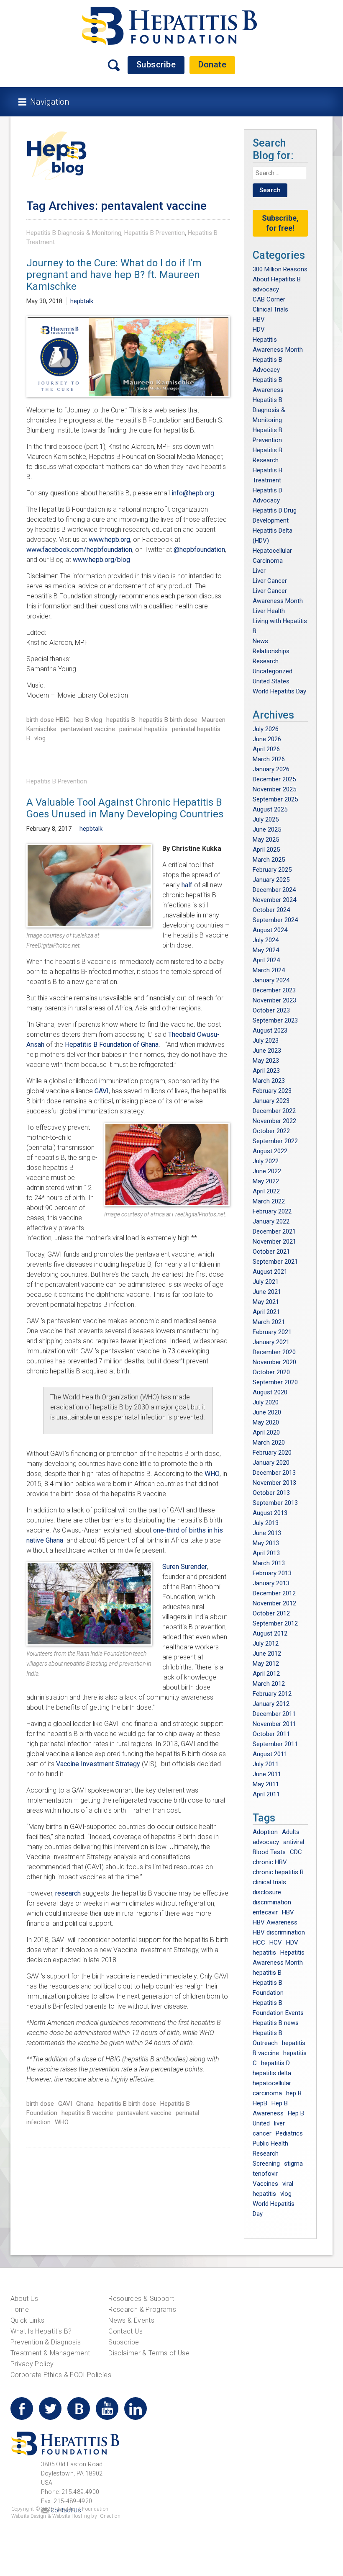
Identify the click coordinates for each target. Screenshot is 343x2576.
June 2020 (267, 1412)
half (187, 885)
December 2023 (274, 990)
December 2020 (274, 1352)
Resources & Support (141, 2299)
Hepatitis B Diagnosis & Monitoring (74, 233)
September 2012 (275, 1623)
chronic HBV (270, 1862)
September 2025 (275, 799)
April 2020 (266, 1432)
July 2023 (266, 1041)
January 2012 (271, 1704)
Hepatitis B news (276, 2023)
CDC (296, 1852)
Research (266, 661)
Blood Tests (269, 1852)
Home (20, 2309)
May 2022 (266, 1181)
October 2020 (271, 1372)
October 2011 (271, 1734)
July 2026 (266, 729)
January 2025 (271, 880)
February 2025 (272, 870)
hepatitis (264, 1953)
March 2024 (269, 970)
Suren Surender (185, 1567)
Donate (212, 64)
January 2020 (271, 1463)
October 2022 (271, 1131)
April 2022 (266, 1191)
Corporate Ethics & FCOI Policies (61, 2375)
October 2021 (271, 1252)
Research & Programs (142, 2309)
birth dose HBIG (48, 720)
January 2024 (271, 980)
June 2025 (267, 829)
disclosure (267, 1892)
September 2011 (275, 1744)
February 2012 (272, 1694)
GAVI (102, 1091)
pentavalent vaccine (88, 729)
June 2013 (267, 1533)
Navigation (50, 102)
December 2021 (274, 1231)
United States (271, 681)
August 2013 (270, 1513)
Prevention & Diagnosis (46, 2342)
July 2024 (266, 940)
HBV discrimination (279, 1932)
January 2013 (271, 1583)
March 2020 (269, 1443)
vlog (40, 738)
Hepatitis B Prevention (155, 233)
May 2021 (266, 1302)
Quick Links (28, 2320)
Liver (259, 571)
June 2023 (267, 1051)
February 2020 (272, 1453)
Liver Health (269, 611)
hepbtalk (82, 301)
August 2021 (270, 1272)
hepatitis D (275, 2063)
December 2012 (274, 1593)
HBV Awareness (275, 1922)
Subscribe (156, 64)
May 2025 (266, 840)
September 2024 (275, 920)
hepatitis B (121, 720)
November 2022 (274, 1121)
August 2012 (270, 1633)
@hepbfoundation (199, 550)
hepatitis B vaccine (87, 2113)
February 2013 (272, 1573)
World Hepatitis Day (279, 691)
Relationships (271, 651)
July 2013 (266, 1523)
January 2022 (271, 1221)
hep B (294, 2093)
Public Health (270, 2143)
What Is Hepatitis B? (41, 2331)
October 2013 (271, 1493)
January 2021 (271, 1342)
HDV (259, 330)
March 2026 (269, 759)
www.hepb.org (109, 540)
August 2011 (270, 1754)
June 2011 (267, 1774)
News (260, 641)
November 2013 (274, 1483)
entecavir (265, 1912)
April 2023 (266, 1071)
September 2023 (275, 1020)
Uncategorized (273, 671)
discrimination (272, 1902)
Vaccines (265, 2184)
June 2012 (267, 1654)
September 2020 (275, 1382)
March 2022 (269, 1201)
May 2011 (266, 1784)
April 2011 (266, 1794)
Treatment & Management (50, 2353)
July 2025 (266, 819)
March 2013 (269, 1563)
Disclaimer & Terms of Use (149, 2353)
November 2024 (274, 900)
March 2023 (269, 1081)
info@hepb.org (193, 493)
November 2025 (274, 789)
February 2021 (272, 1332)
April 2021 (266, 1312)
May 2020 (266, 1422)
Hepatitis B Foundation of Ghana (112, 1045)
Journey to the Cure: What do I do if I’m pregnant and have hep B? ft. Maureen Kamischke (114, 275)
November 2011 (274, 1724)
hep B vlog (88, 720)
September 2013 (275, 1503)
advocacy (266, 289)
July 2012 (266, 1643)
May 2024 (266, 950)
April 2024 (266, 960)
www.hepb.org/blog (101, 560)
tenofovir (265, 2174)
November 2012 (274, 1603)
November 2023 (274, 1000)
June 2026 (267, 739)
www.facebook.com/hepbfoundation (79, 550)
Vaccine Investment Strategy (99, 1764)
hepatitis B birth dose (168, 720)
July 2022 (266, 1161)
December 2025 (274, 779)
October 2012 (271, 1613)
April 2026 (266, 749)
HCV (276, 1942)
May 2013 (266, 1543)
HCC (259, 1942)
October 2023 (271, 1010)
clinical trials (269, 1882)
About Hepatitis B (277, 279)
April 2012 (266, 1674)
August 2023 (270, 1030)
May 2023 (266, 1061)
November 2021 (274, 1242)
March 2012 (269, 1684)
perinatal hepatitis (143, 729)
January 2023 (271, 1101)
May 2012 (266, 1664)
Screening (266, 2164)
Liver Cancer (270, 581)
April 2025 (266, 850)
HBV (259, 319)
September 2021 (275, 1262)
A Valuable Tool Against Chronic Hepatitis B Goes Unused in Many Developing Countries (125, 808)
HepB (260, 2103)
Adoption (265, 1832)
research (68, 1893)
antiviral (294, 1842)
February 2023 (272, 1091)
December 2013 (274, 1473)
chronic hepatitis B (278, 1872)
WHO (212, 1474)
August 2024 (270, 930)
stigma (293, 2164)
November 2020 (274, 1362)
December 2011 (274, 1714)
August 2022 (270, 1151)
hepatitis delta (272, 2073)
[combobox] (279, 173)
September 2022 (275, 1141)
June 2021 (267, 1292)
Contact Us (125, 2331)
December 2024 (274, 890)
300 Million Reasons (280, 269)
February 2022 (272, 1211)
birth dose (40, 2104)
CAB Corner (269, 299)
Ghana (85, 2104)
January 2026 (271, 769)
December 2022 (274, 1111)
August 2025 (270, 809)
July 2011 (266, 1764)
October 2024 (271, 910)
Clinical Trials (270, 309)
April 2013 (266, 1553)
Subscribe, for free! (280, 223)
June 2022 (267, 1171)
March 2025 (269, 860)
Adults (291, 1832)
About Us (24, 2299)
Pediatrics (289, 2133)
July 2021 (266, 1282)
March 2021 (269, 1322)
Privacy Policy (32, 2364)
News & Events (131, 2320)
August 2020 (270, 1392)
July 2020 (266, 1402)
